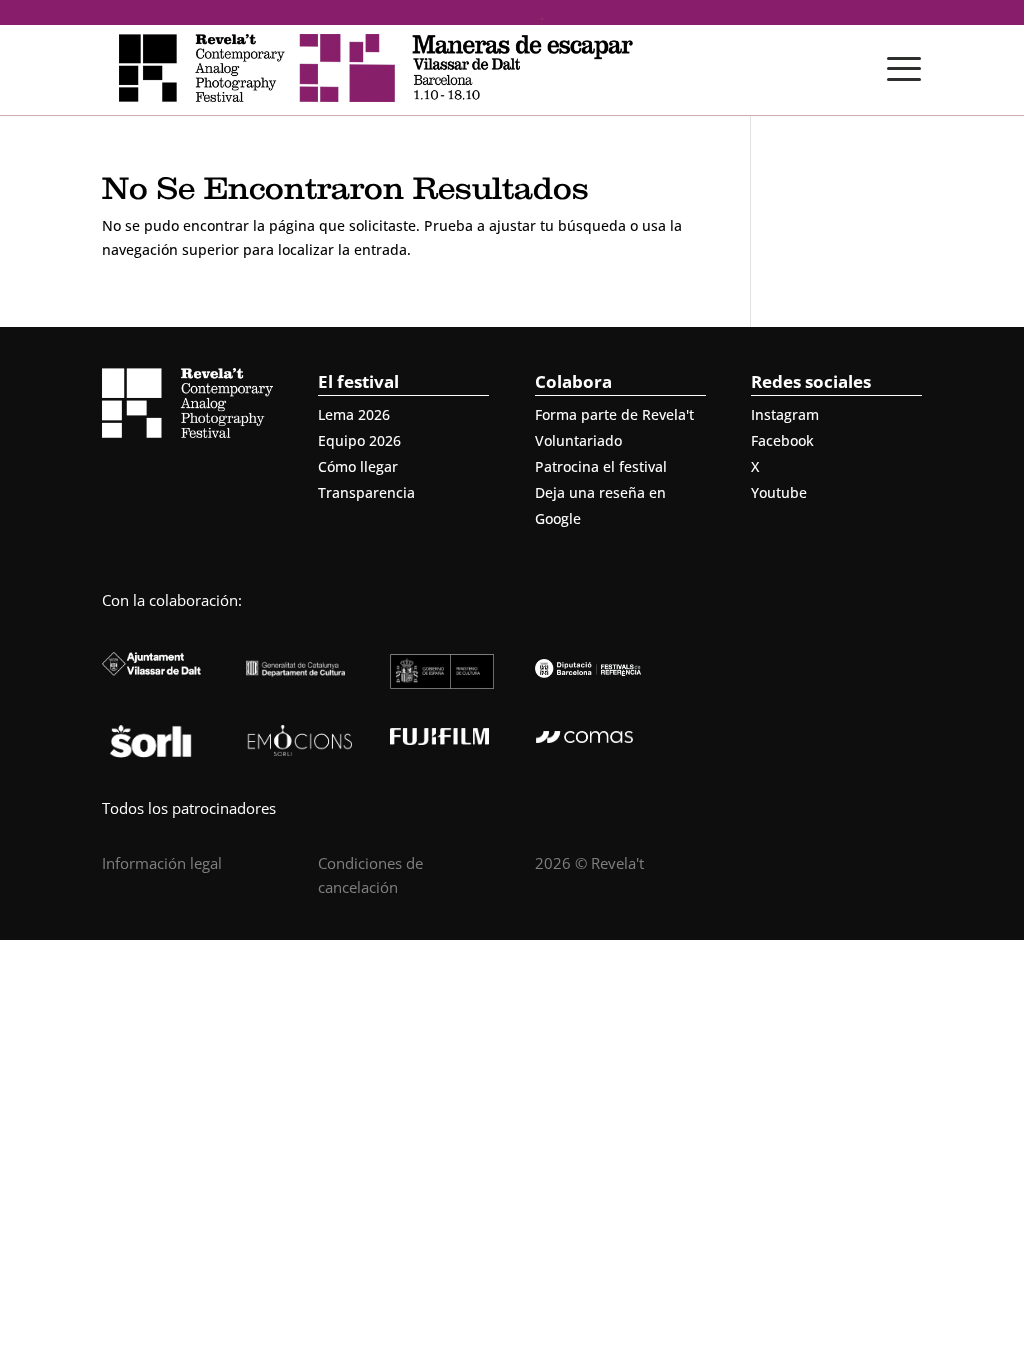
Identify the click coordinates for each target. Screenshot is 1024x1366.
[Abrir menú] (904, 69)
